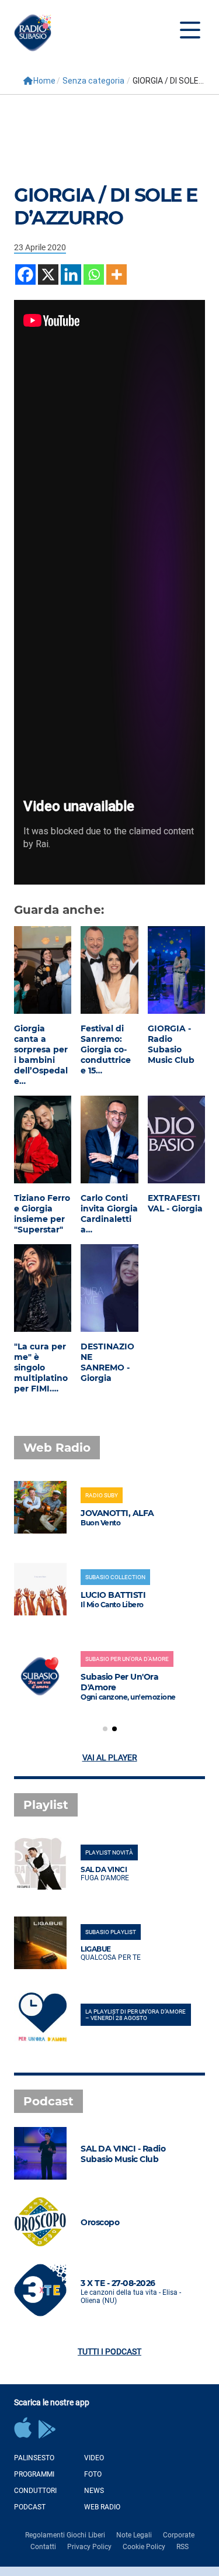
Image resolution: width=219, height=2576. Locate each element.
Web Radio (102, 2507)
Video (94, 2458)
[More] (117, 274)
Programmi (34, 2474)
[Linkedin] (71, 274)
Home (44, 81)
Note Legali (134, 2535)
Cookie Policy (144, 2547)
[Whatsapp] (94, 274)
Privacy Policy (89, 2547)
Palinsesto (34, 2458)
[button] (105, 1729)
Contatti (43, 2547)
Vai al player (110, 1757)
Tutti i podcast (109, 2351)
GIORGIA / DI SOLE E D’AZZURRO (106, 206)
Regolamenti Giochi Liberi (65, 2535)
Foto (93, 2474)
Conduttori (35, 2491)
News (94, 2491)
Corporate (179, 2535)
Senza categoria (93, 81)
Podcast (30, 2507)
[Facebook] (25, 274)
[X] (48, 274)
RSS (182, 2547)
